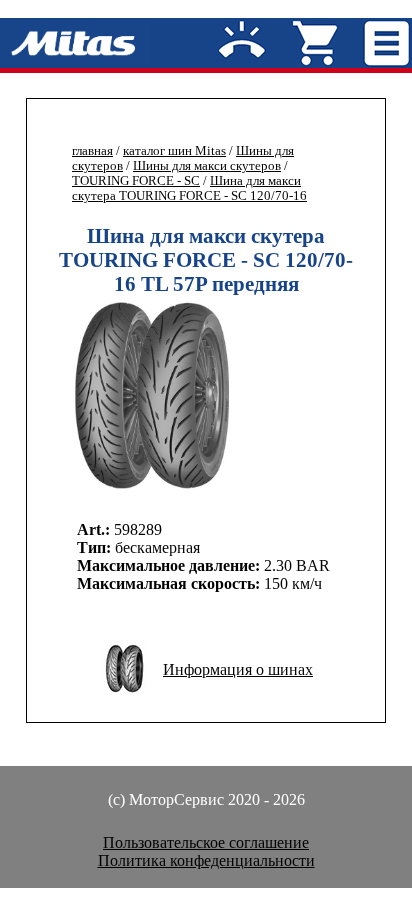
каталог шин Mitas (174, 151)
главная (92, 151)
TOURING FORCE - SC (136, 181)
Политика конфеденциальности (206, 860)
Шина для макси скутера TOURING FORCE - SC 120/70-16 (189, 188)
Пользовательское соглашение (206, 842)
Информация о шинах (238, 669)
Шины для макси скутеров (207, 166)
